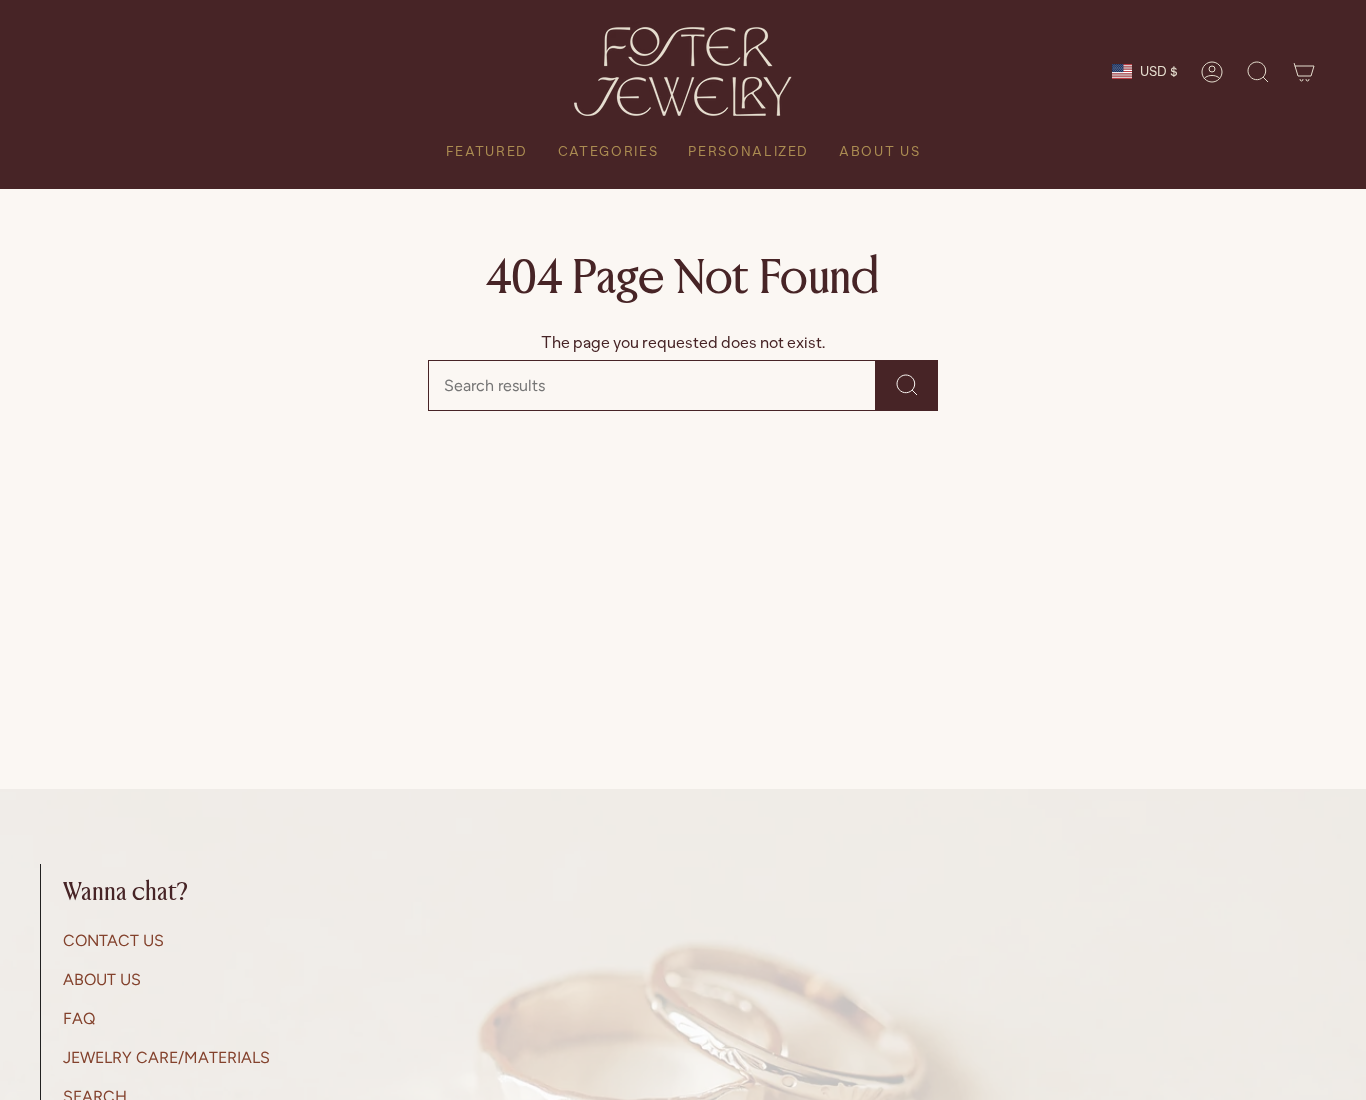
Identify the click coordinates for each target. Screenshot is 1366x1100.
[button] (1258, 72)
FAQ (79, 1018)
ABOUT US (102, 979)
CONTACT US (113, 940)
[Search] (907, 385)
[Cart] (1304, 72)
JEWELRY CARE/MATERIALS (166, 1057)
